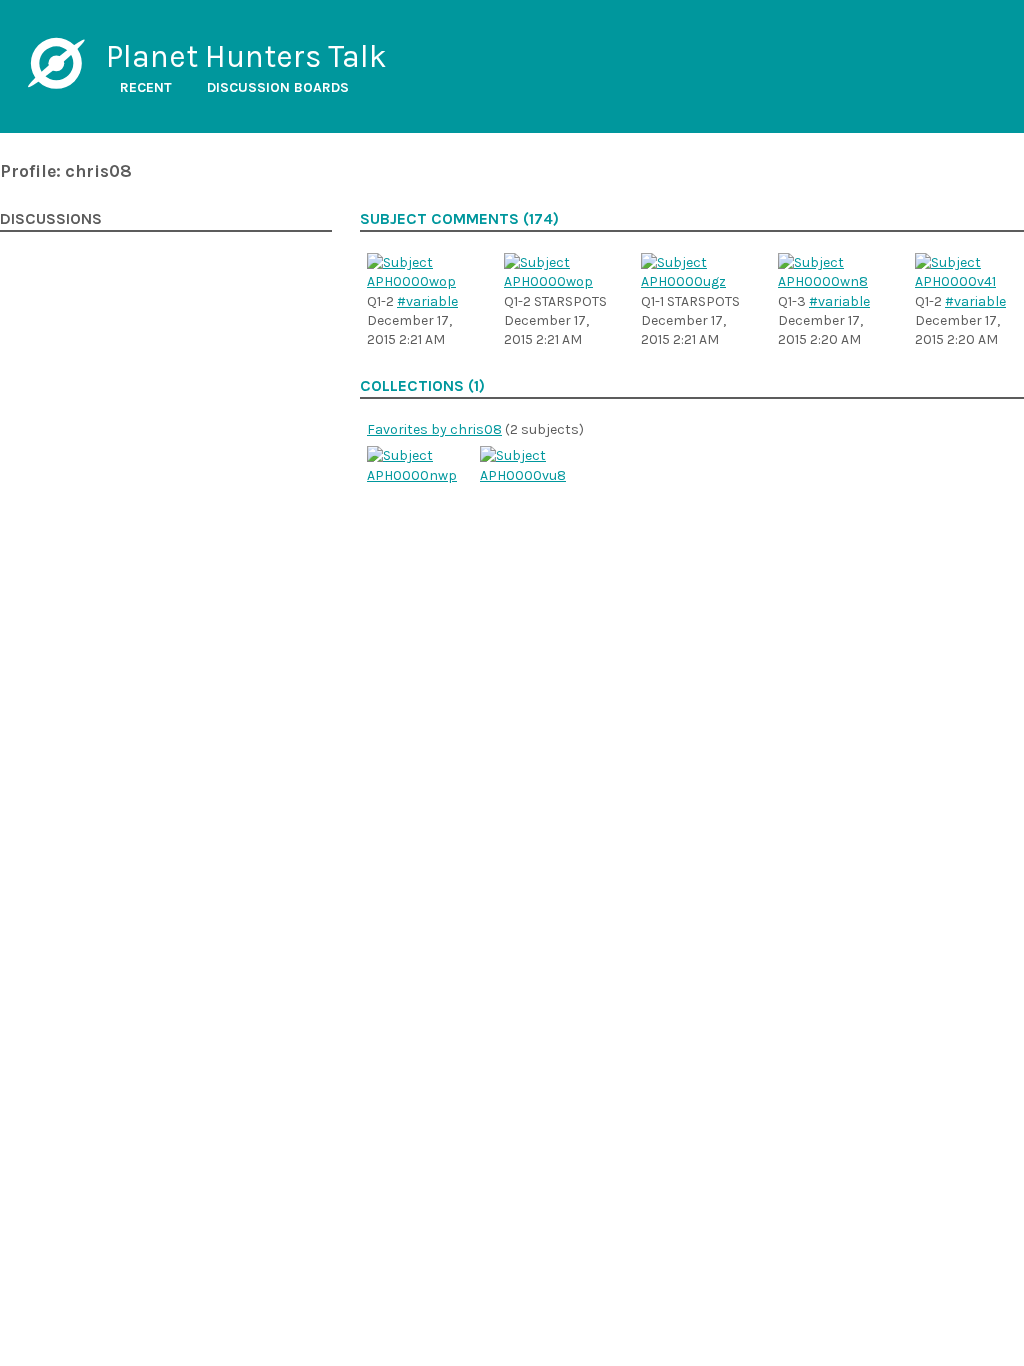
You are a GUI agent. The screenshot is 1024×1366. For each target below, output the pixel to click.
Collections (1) (422, 386)
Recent (146, 87)
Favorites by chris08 (434, 429)
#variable (427, 301)
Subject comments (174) (459, 219)
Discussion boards (278, 87)
